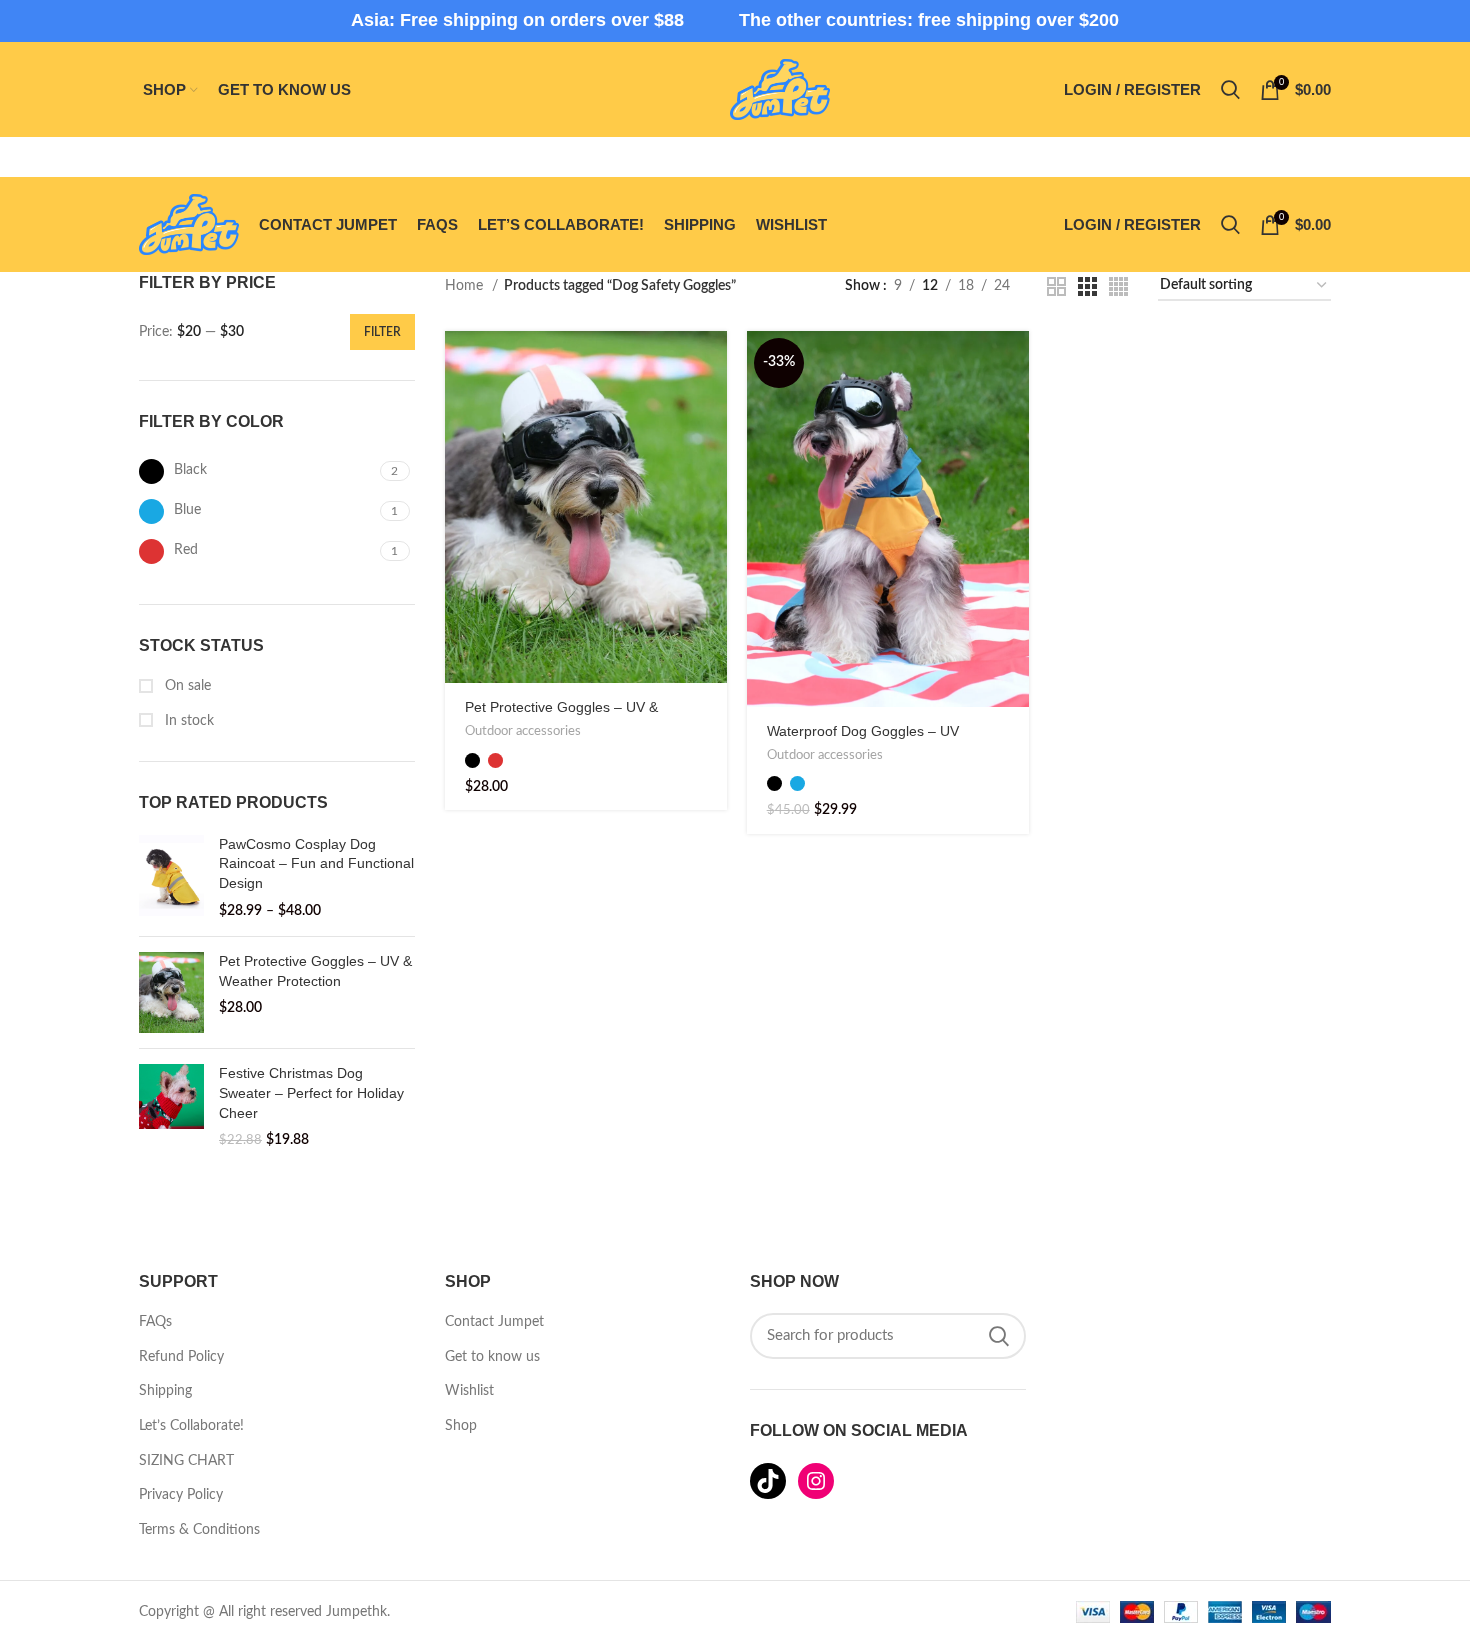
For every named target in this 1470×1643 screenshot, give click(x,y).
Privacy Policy (181, 1495)
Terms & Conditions (199, 1530)
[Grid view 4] (1118, 286)
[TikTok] (768, 1481)
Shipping (165, 1391)
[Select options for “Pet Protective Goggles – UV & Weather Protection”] (712, 363)
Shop (461, 1426)
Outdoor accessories (523, 731)
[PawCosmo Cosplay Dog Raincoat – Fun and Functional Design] (171, 878)
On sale (186, 686)
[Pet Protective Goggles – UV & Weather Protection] (171, 992)
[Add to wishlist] (712, 498)
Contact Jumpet (494, 1322)
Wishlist (469, 1391)
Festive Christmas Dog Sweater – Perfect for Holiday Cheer (311, 1092)
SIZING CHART (186, 1461)
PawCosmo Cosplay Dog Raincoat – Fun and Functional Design (316, 863)
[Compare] (712, 453)
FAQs (155, 1322)
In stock (187, 721)
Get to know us (492, 1357)
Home (466, 286)
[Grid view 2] (1056, 286)
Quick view (712, 408)
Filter (382, 332)
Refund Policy (181, 1357)
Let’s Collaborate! (191, 1426)
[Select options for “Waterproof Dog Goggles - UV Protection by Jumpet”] (1014, 363)
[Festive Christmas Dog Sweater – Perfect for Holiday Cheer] (171, 1107)
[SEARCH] (999, 1336)
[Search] (1230, 90)
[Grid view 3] (1087, 286)
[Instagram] (816, 1481)
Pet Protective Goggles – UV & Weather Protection (315, 971)
